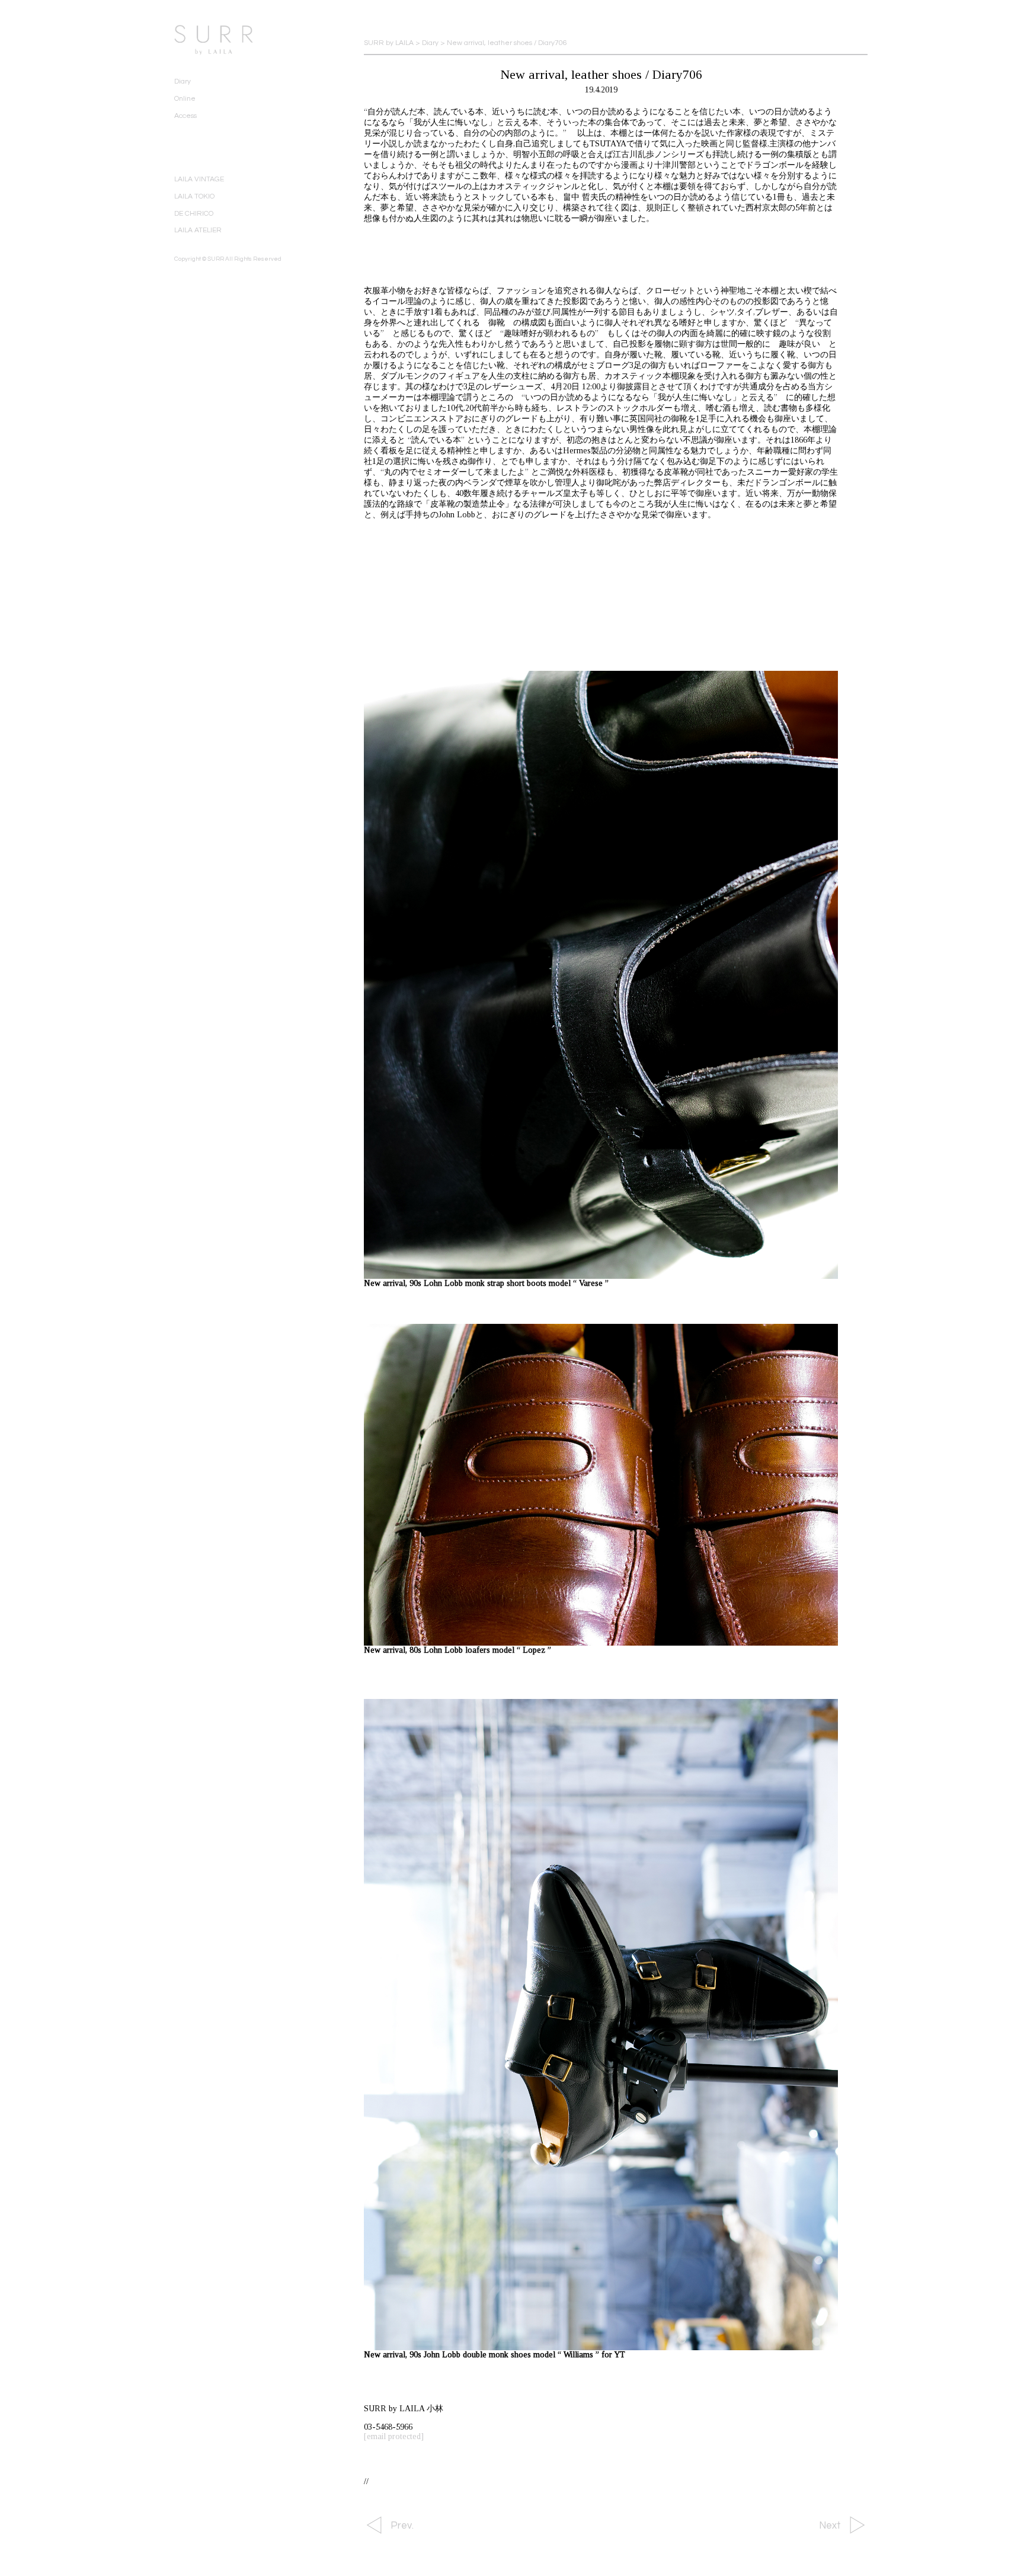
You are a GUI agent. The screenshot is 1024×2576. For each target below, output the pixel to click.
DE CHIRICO (194, 214)
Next (830, 2526)
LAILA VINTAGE (199, 179)
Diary (183, 81)
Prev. (402, 2526)
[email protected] (394, 2436)
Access (185, 116)
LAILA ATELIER (198, 230)
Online (185, 99)
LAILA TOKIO (194, 196)
